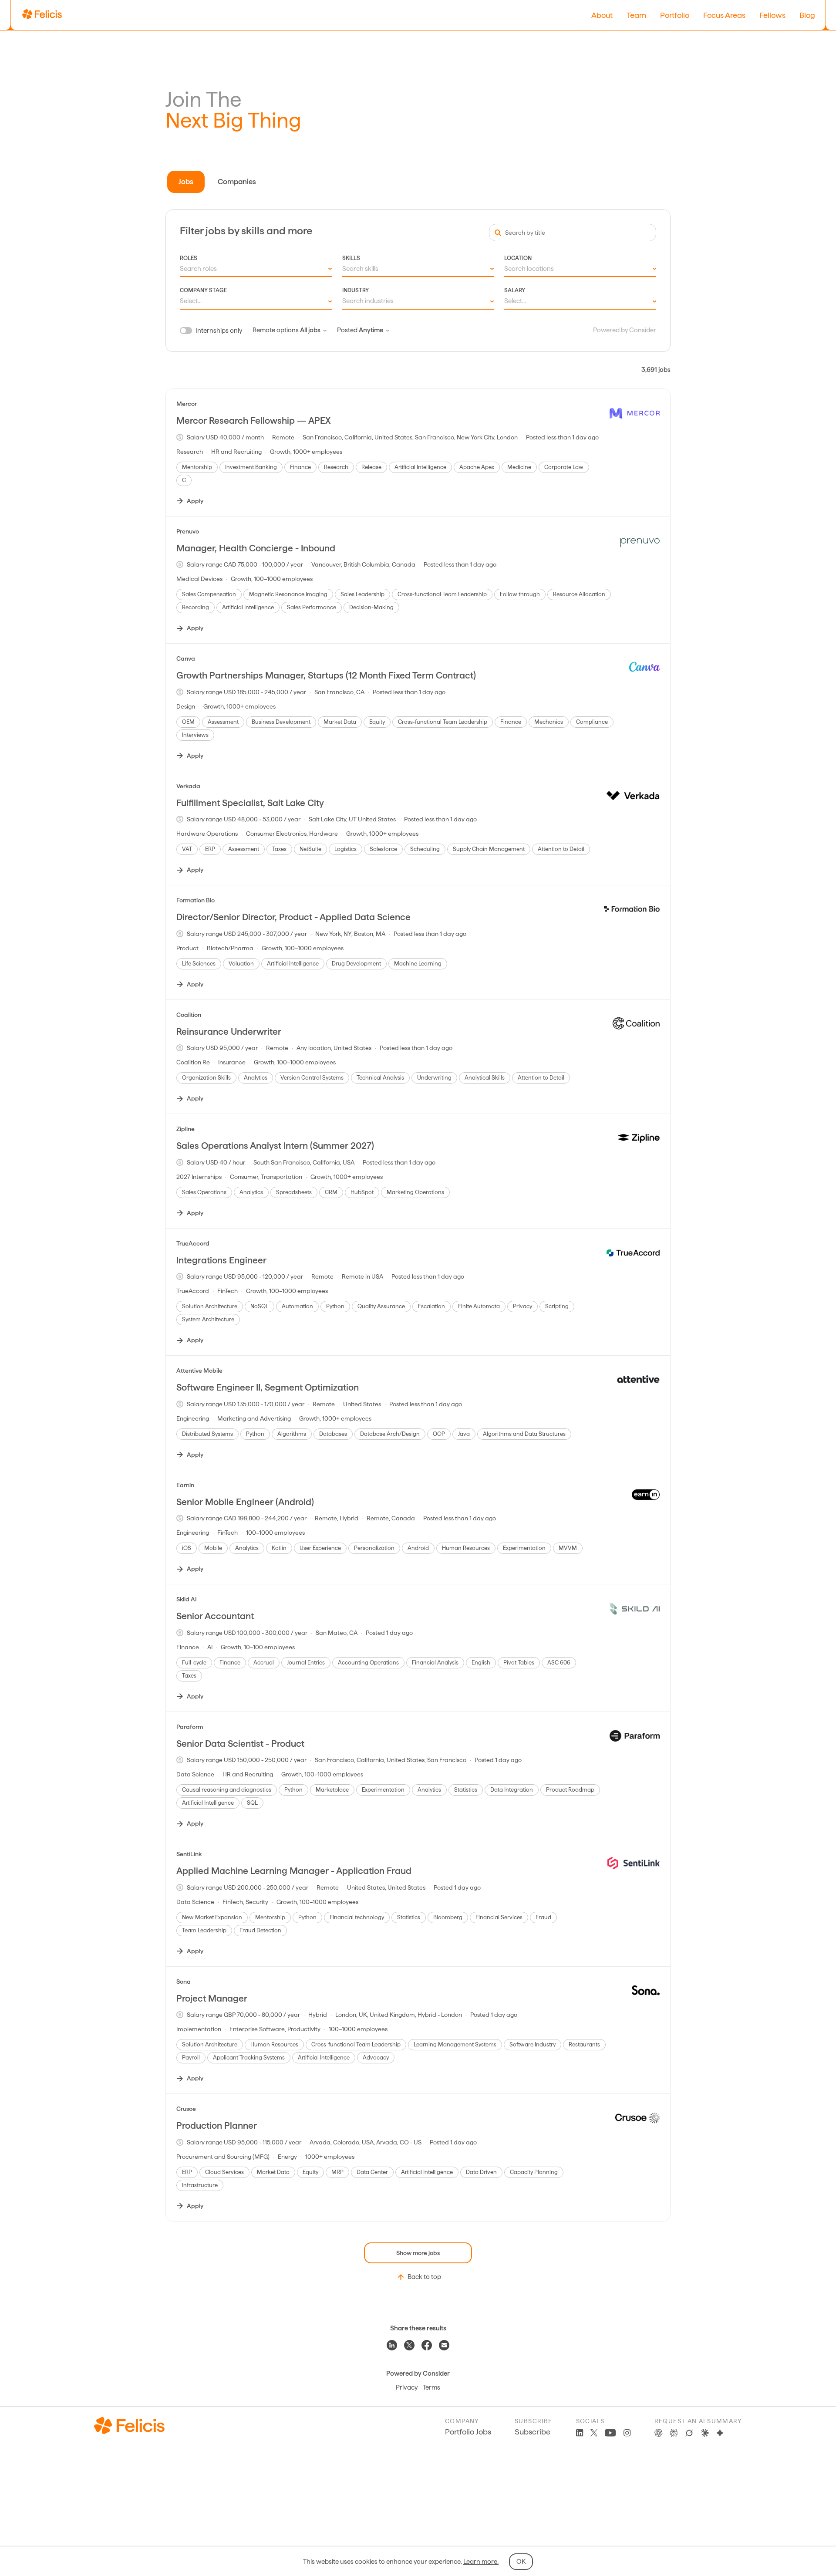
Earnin (185, 1485)
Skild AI (187, 1599)
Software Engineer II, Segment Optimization (268, 1387)
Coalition (189, 1015)
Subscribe (533, 2432)
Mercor (187, 404)
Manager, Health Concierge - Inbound (256, 548)
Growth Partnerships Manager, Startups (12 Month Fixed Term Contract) (326, 675)
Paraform (190, 1727)
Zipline (185, 1129)
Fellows (772, 15)
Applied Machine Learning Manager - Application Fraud (294, 1871)
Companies (237, 182)
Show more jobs (418, 2253)
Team (636, 15)
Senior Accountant (215, 1616)
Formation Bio (196, 900)
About (602, 15)
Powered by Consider (625, 330)
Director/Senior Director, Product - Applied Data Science (293, 917)
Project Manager (212, 1998)
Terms (431, 2387)
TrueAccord (193, 1243)
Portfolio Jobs (468, 2432)
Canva (186, 658)
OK (521, 2562)
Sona (184, 1982)
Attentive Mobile (199, 1371)
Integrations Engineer (221, 1260)
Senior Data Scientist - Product (240, 1744)
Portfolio (675, 15)
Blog (807, 15)
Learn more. (481, 2562)
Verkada (188, 786)
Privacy (407, 2387)
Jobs (186, 182)
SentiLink (189, 1854)
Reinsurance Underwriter (229, 1031)
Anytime (371, 330)
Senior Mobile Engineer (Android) (245, 1502)
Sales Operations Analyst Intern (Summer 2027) (275, 1146)
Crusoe (186, 2109)
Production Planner (217, 2125)
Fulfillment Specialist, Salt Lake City (250, 803)
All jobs (310, 330)
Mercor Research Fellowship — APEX (253, 420)
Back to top (424, 2277)
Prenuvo (188, 531)
